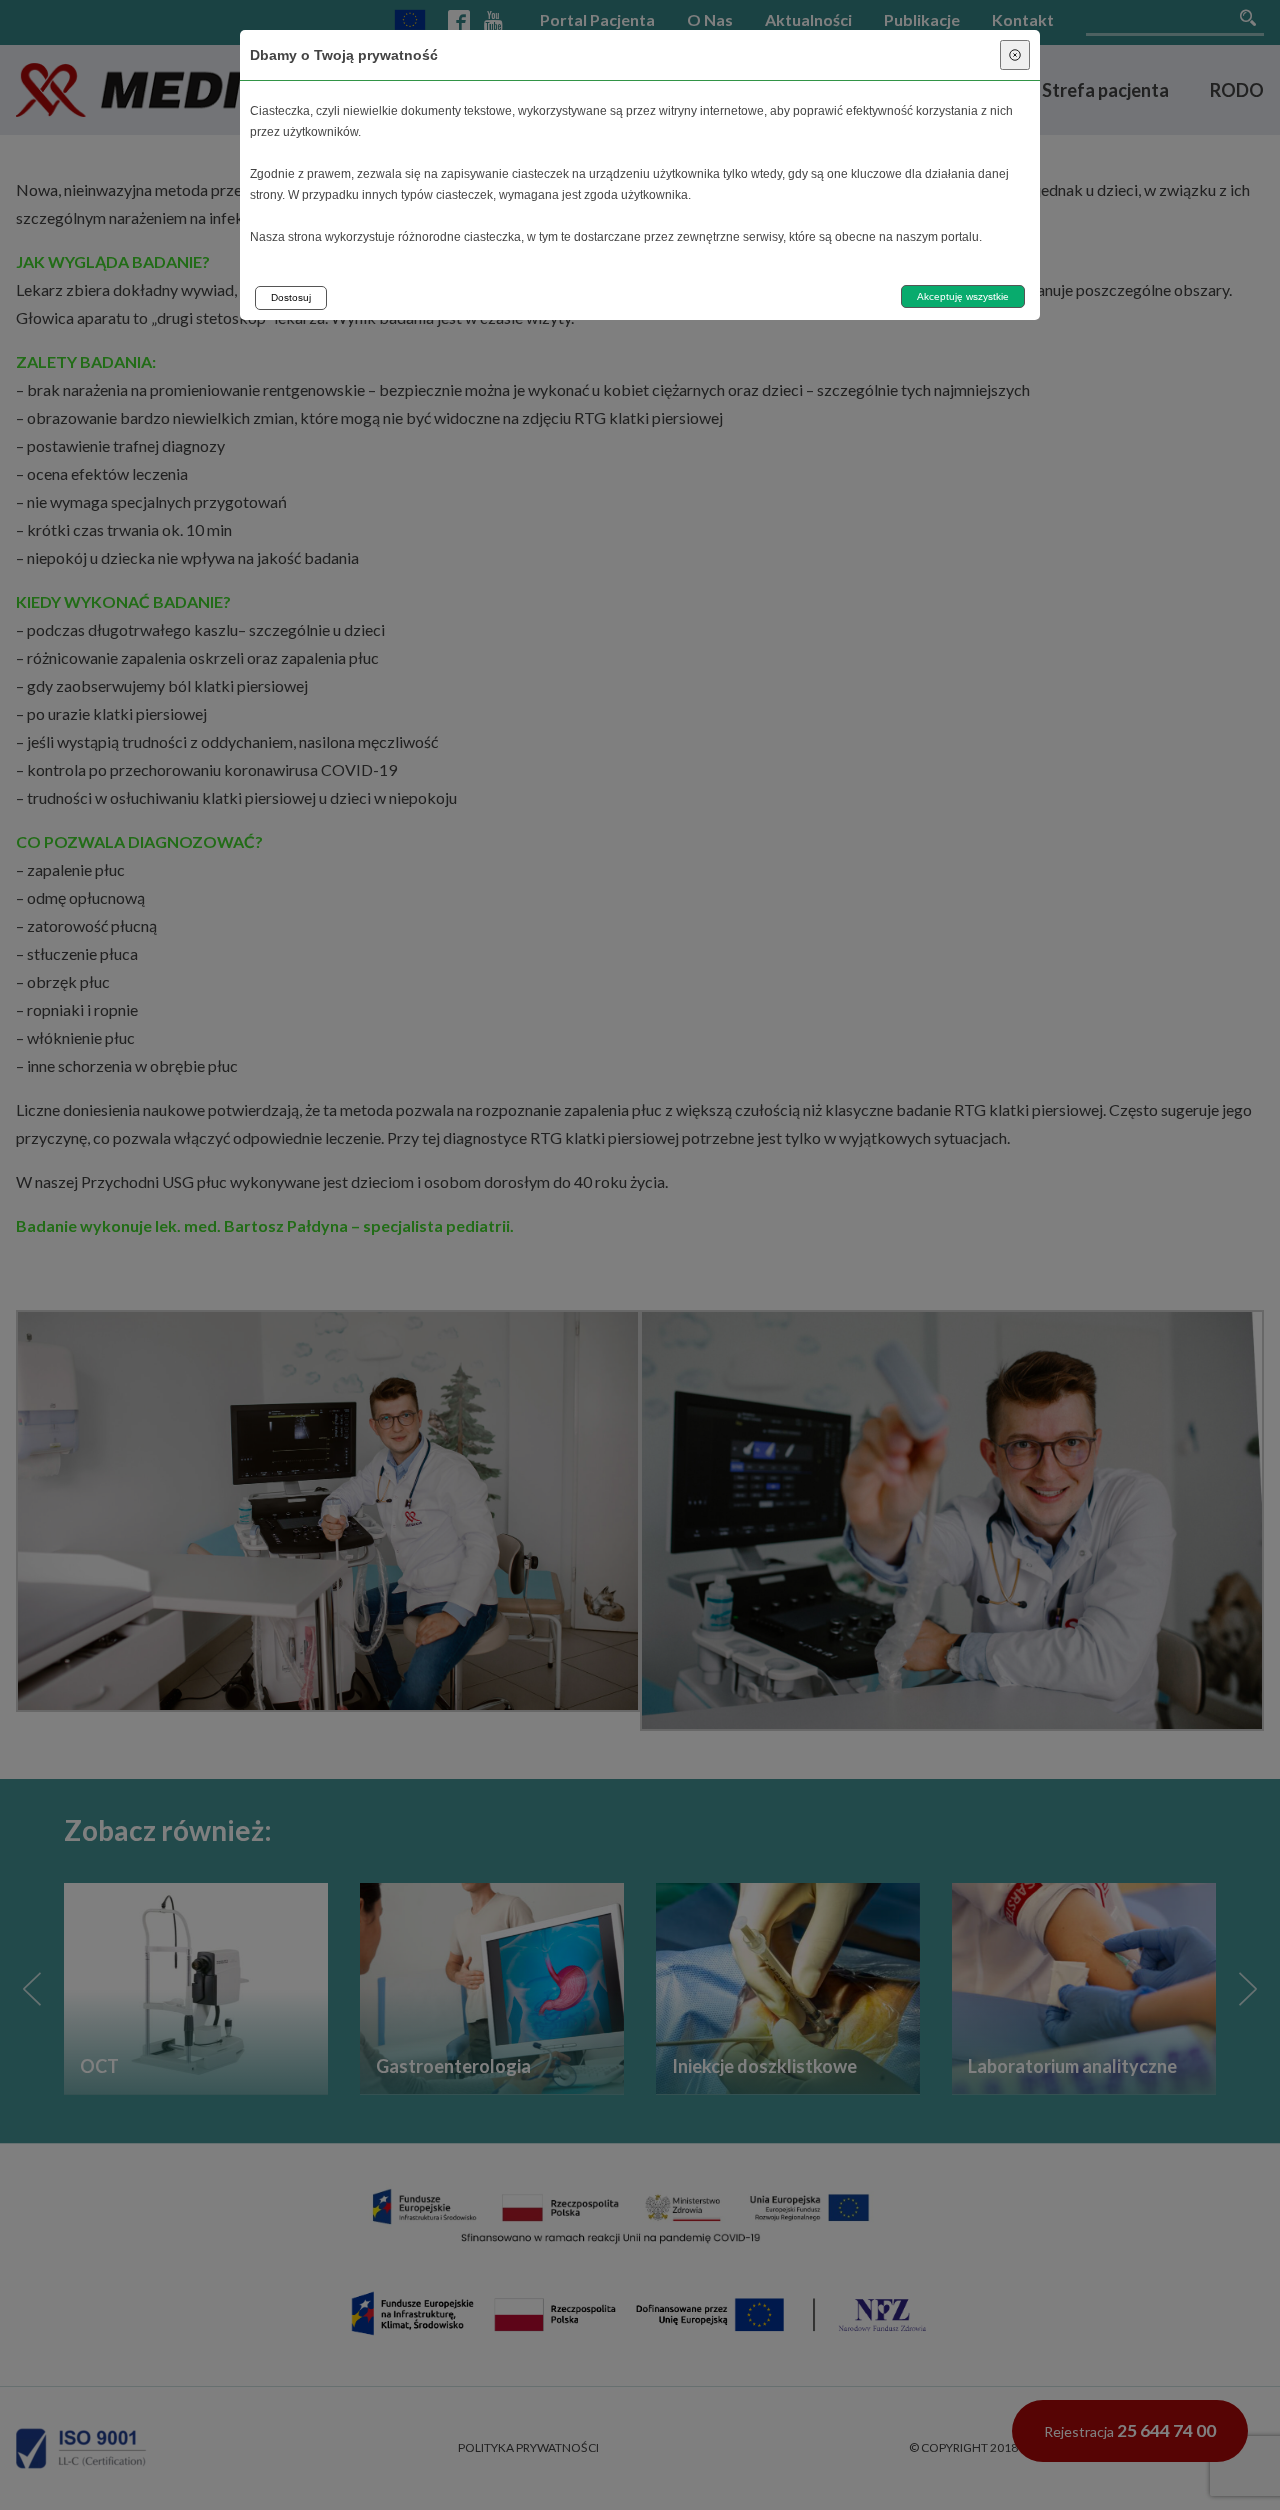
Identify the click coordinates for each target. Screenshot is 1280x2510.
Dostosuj (291, 297)
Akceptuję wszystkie (963, 296)
